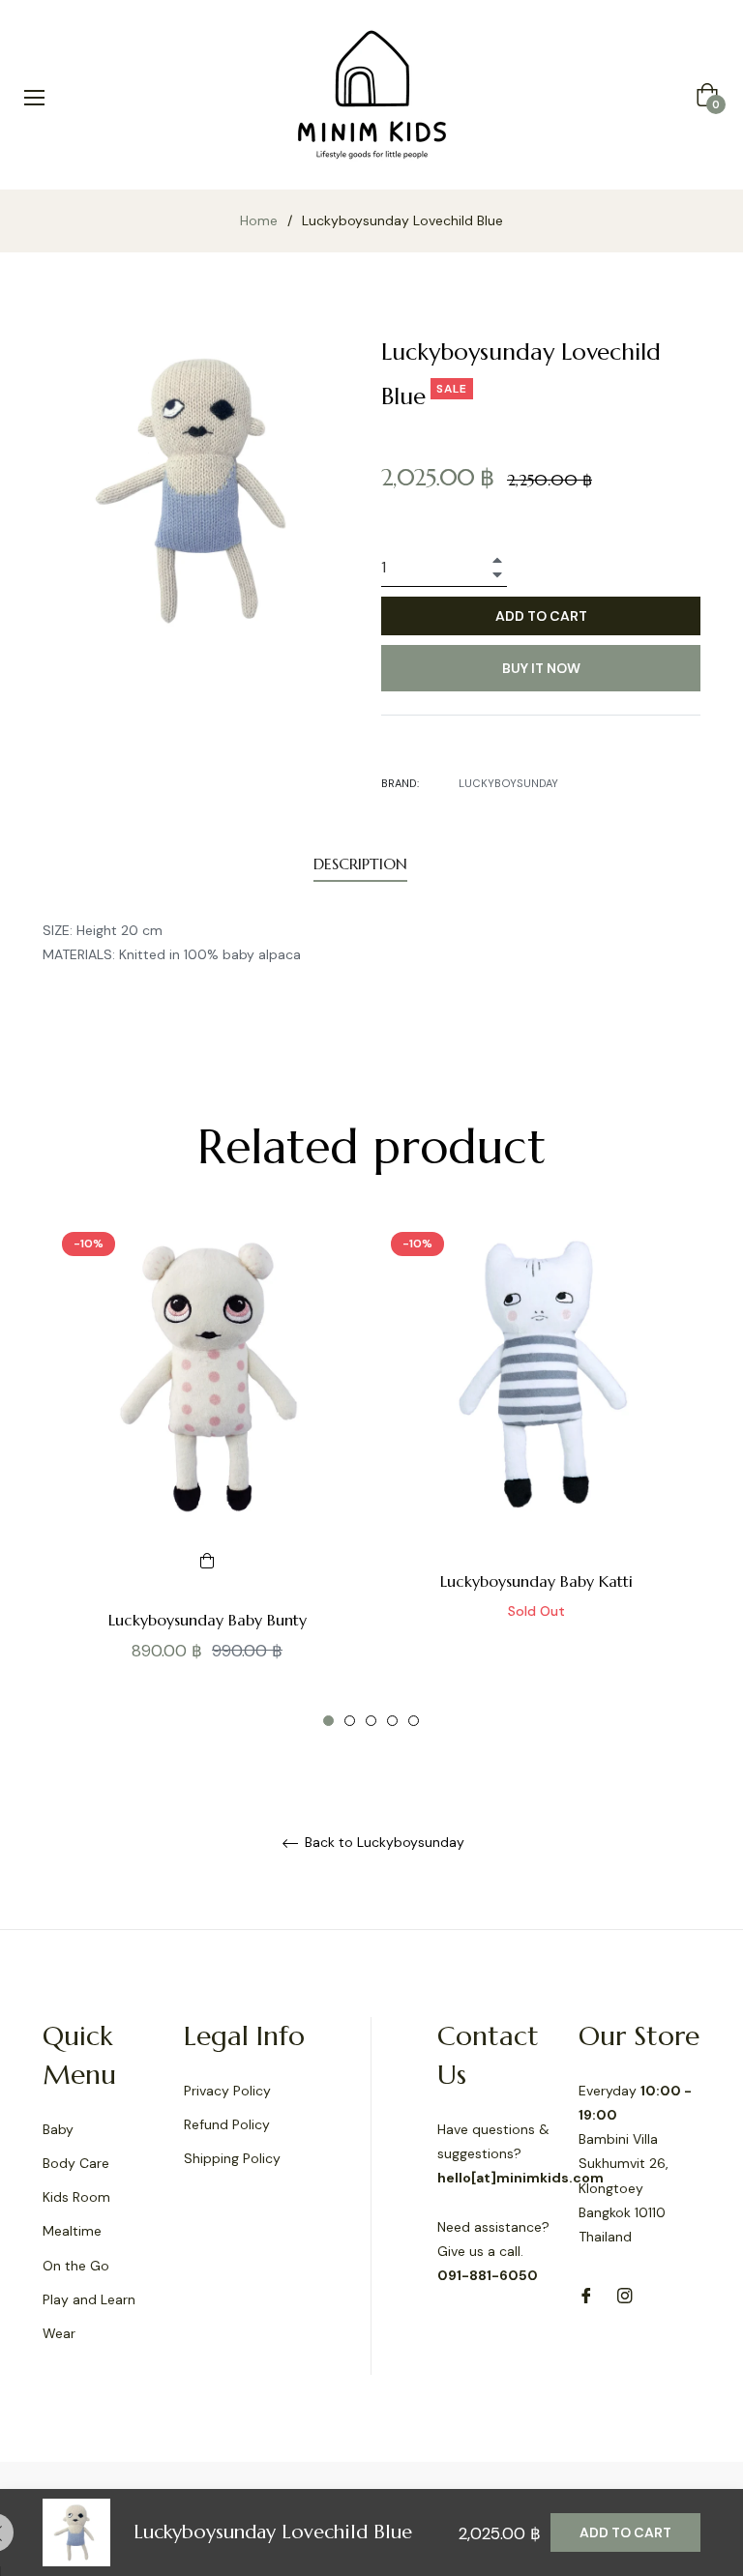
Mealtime (72, 2231)
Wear (59, 2333)
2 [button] (350, 1721)
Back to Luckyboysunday (383, 1843)
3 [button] (371, 1721)
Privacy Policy (227, 2091)
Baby (58, 2129)
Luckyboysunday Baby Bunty (208, 1620)
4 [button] (392, 1721)
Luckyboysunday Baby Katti (536, 1581)
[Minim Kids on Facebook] (586, 2294)
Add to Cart (625, 2532)
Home (259, 220)
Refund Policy (227, 2124)
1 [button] (328, 1721)
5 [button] (414, 1721)
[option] (207, 1476)
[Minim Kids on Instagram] (625, 2294)
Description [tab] (360, 864)
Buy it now (541, 668)
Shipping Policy (232, 2158)
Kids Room (76, 2197)
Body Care (76, 2163)
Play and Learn (89, 2299)
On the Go (76, 2266)
